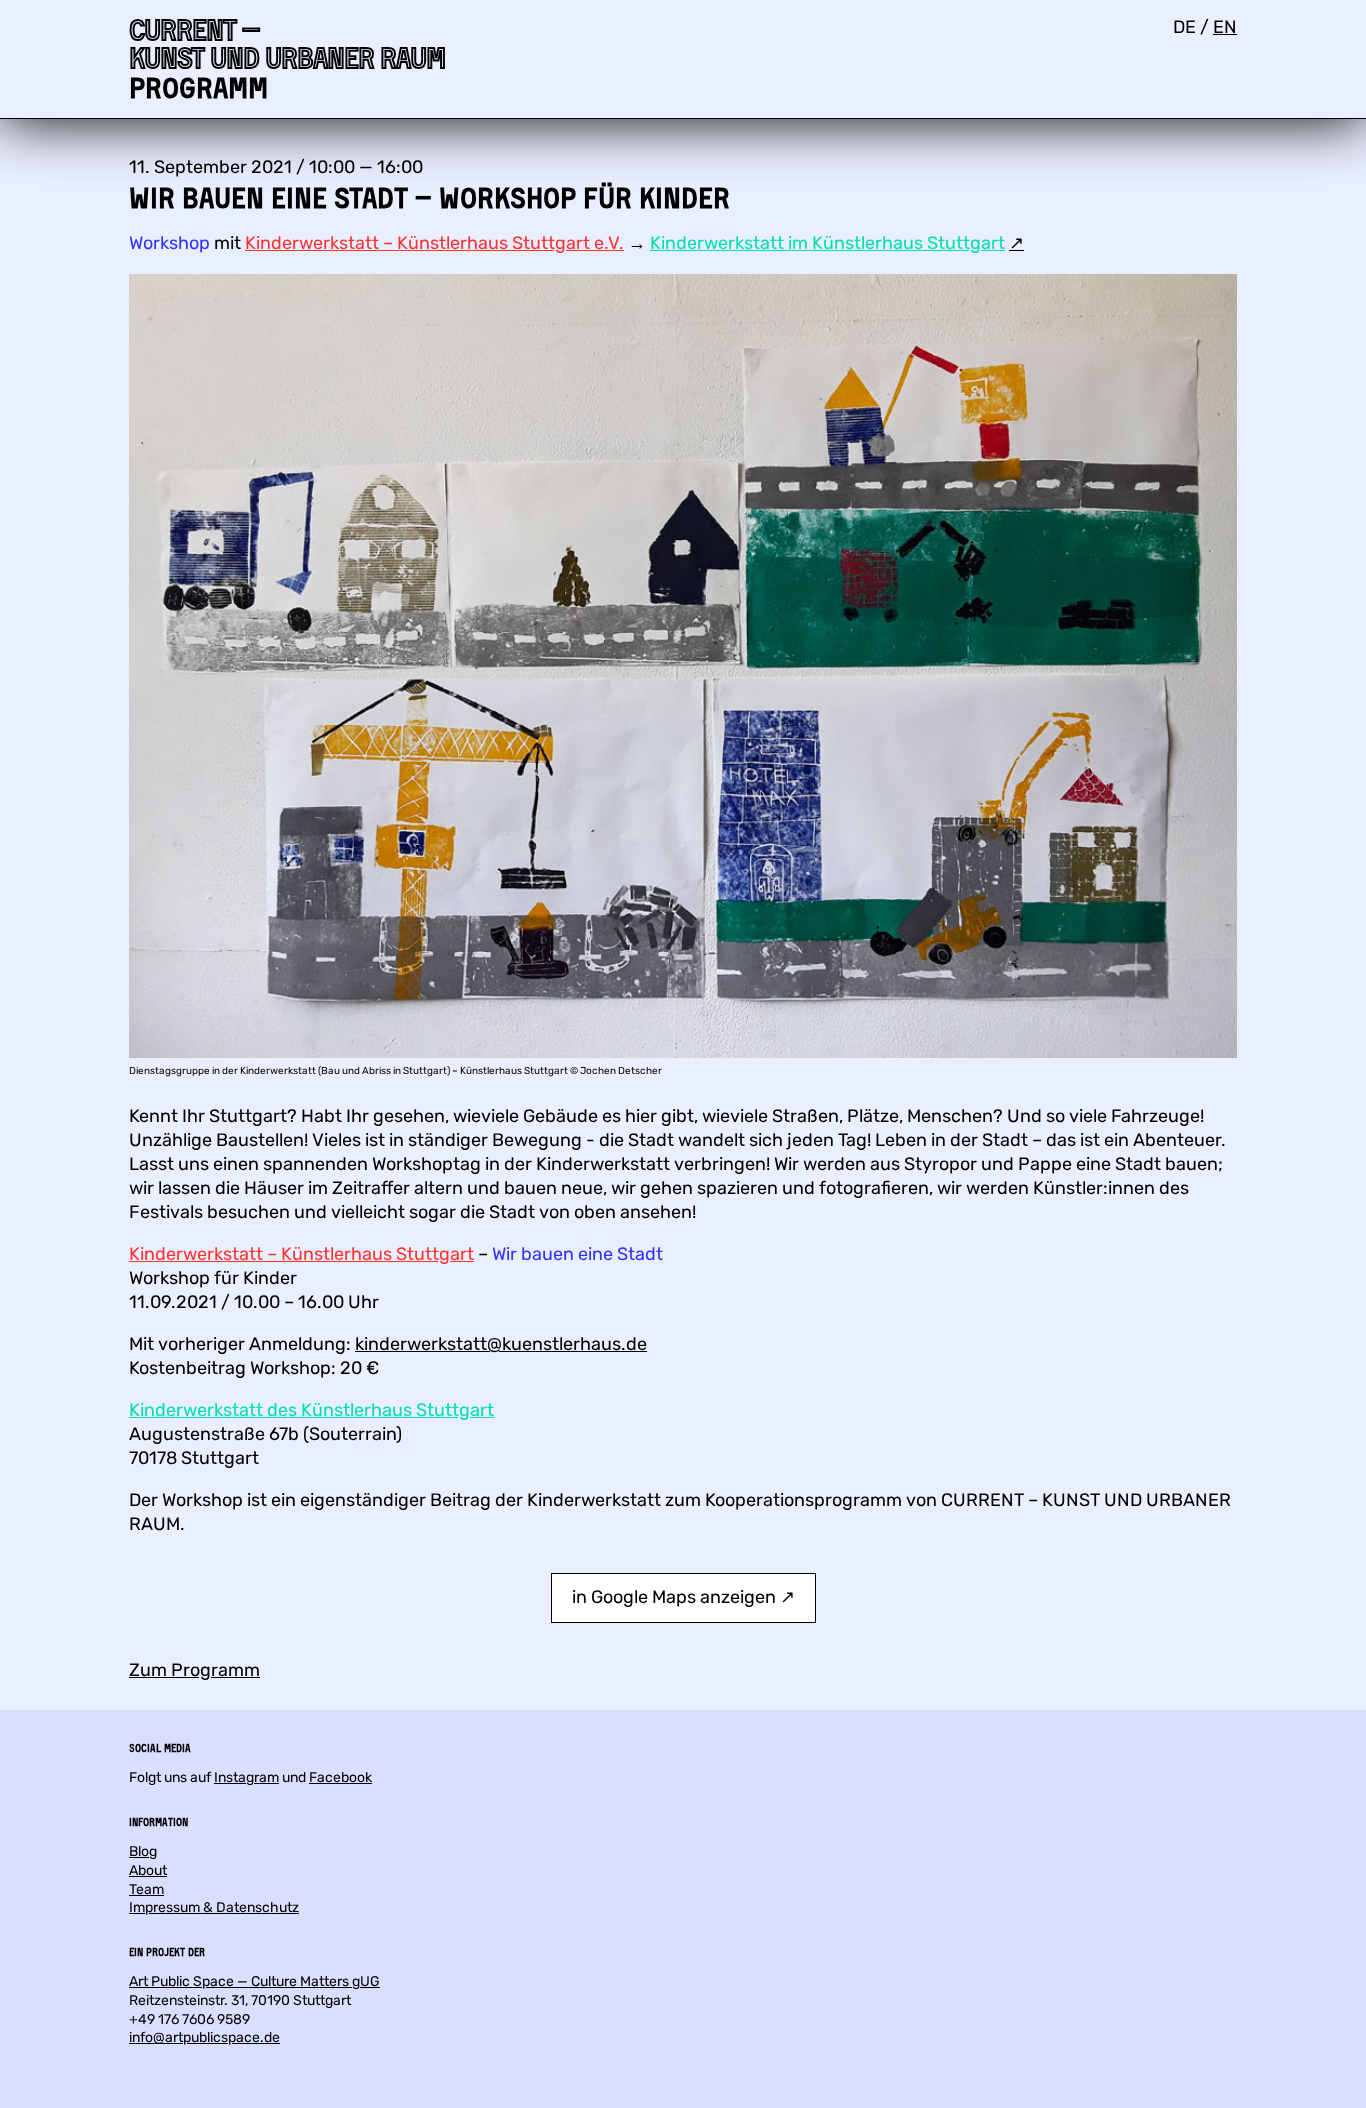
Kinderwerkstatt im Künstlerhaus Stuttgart (827, 243)
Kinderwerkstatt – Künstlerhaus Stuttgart (301, 1254)
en (1225, 27)
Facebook (340, 1777)
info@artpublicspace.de (204, 2037)
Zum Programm (194, 1670)
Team (146, 1889)
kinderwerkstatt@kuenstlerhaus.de (501, 1344)
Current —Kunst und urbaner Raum (287, 43)
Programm (198, 87)
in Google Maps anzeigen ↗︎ (683, 1597)
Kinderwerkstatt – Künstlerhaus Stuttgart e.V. (434, 243)
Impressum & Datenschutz (214, 1907)
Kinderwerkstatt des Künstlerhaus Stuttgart (311, 1410)
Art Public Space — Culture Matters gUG (254, 1981)
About (148, 1870)
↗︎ (1016, 243)
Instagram (246, 1777)
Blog (143, 1851)
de (1184, 27)
